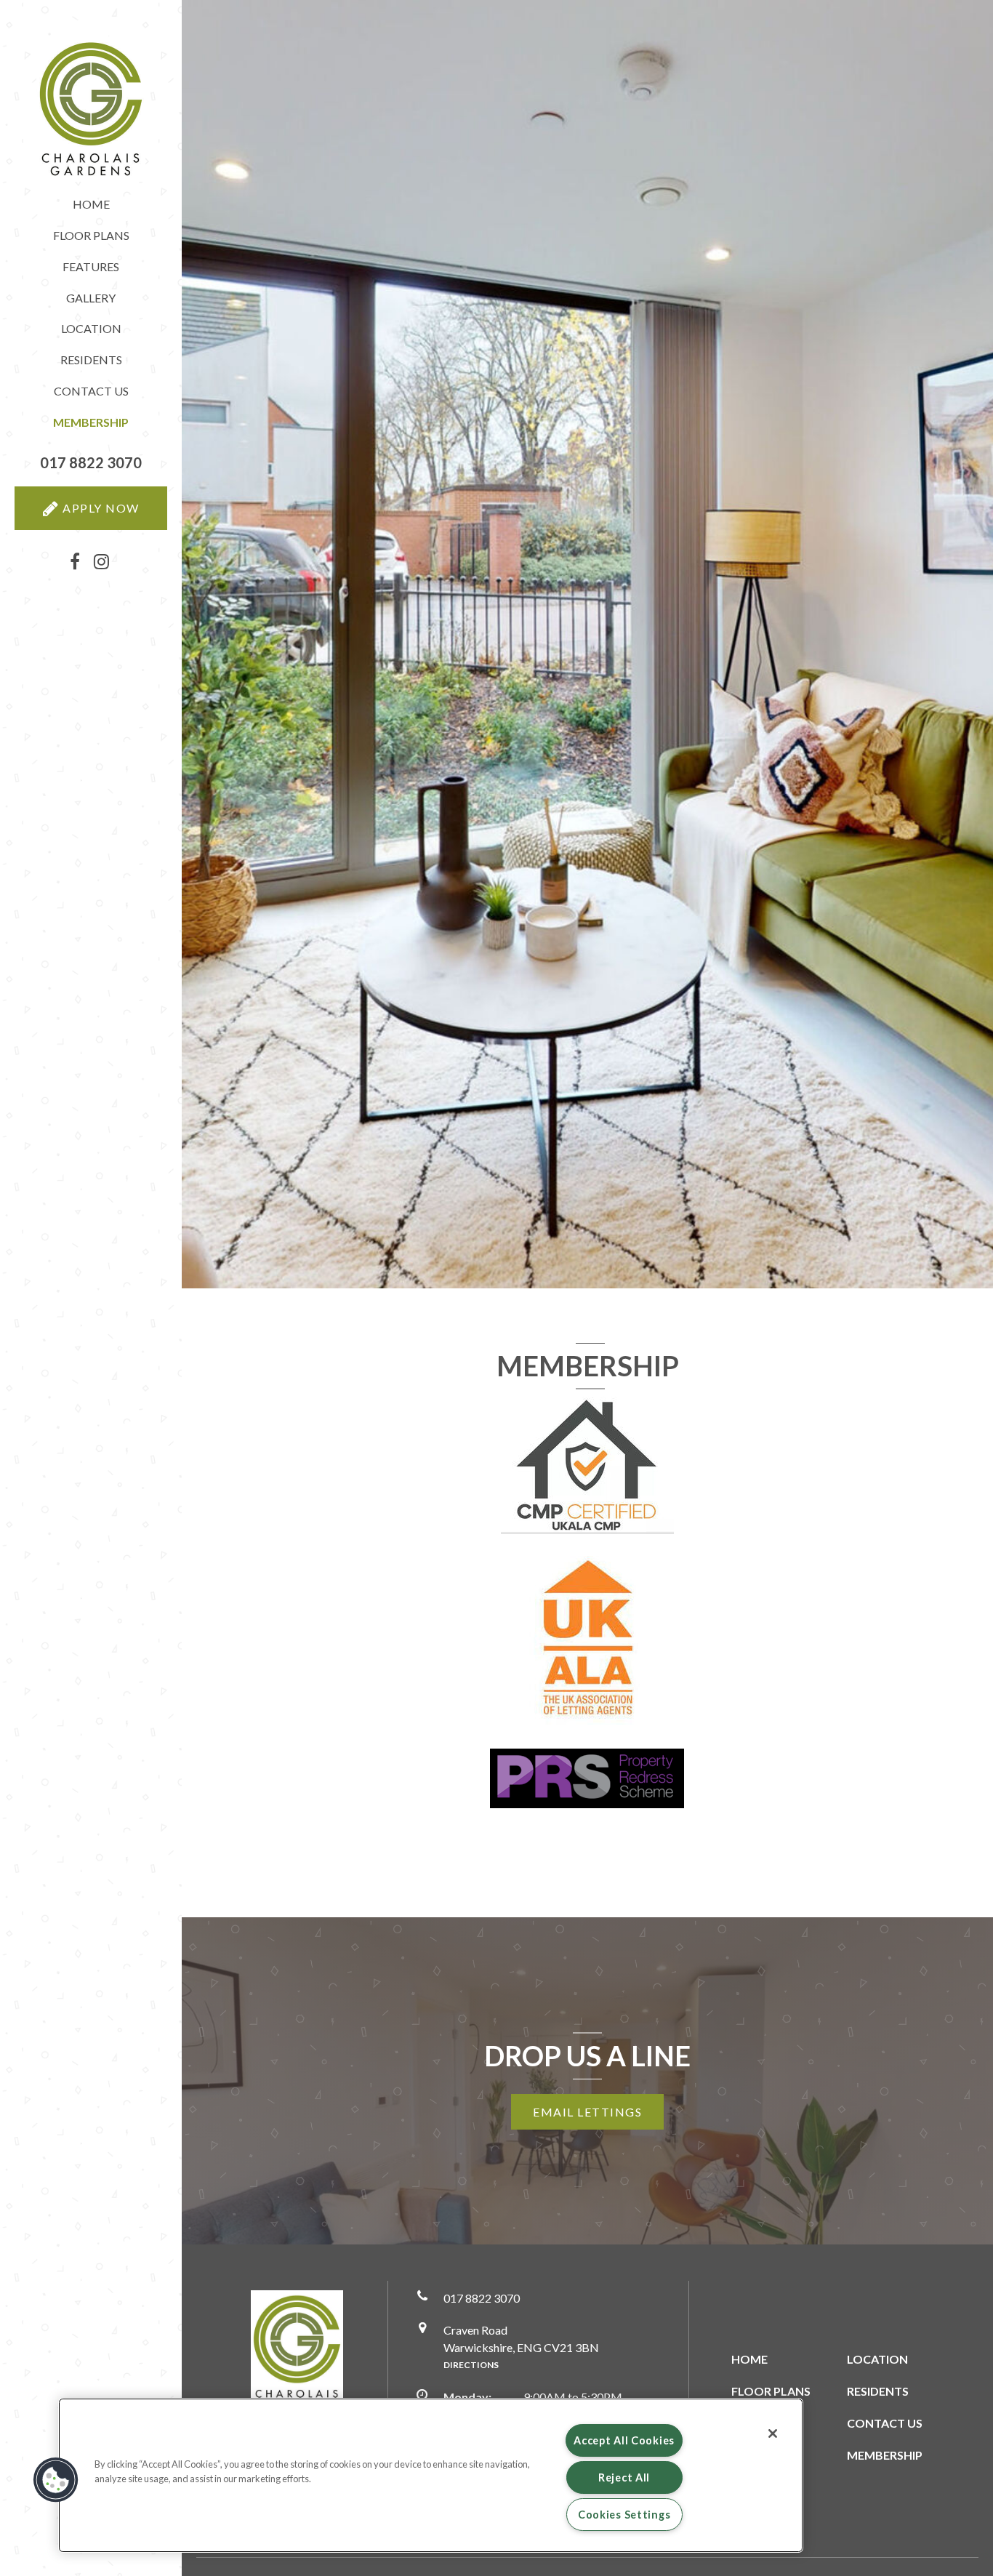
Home (91, 204)
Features (91, 266)
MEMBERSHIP (885, 2455)
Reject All (624, 2477)
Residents (91, 360)
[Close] (773, 2433)
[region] (431, 2475)
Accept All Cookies (624, 2440)
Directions (471, 2365)
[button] (91, 463)
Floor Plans (91, 235)
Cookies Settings (624, 2515)
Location (91, 328)
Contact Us (91, 391)
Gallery (91, 298)
